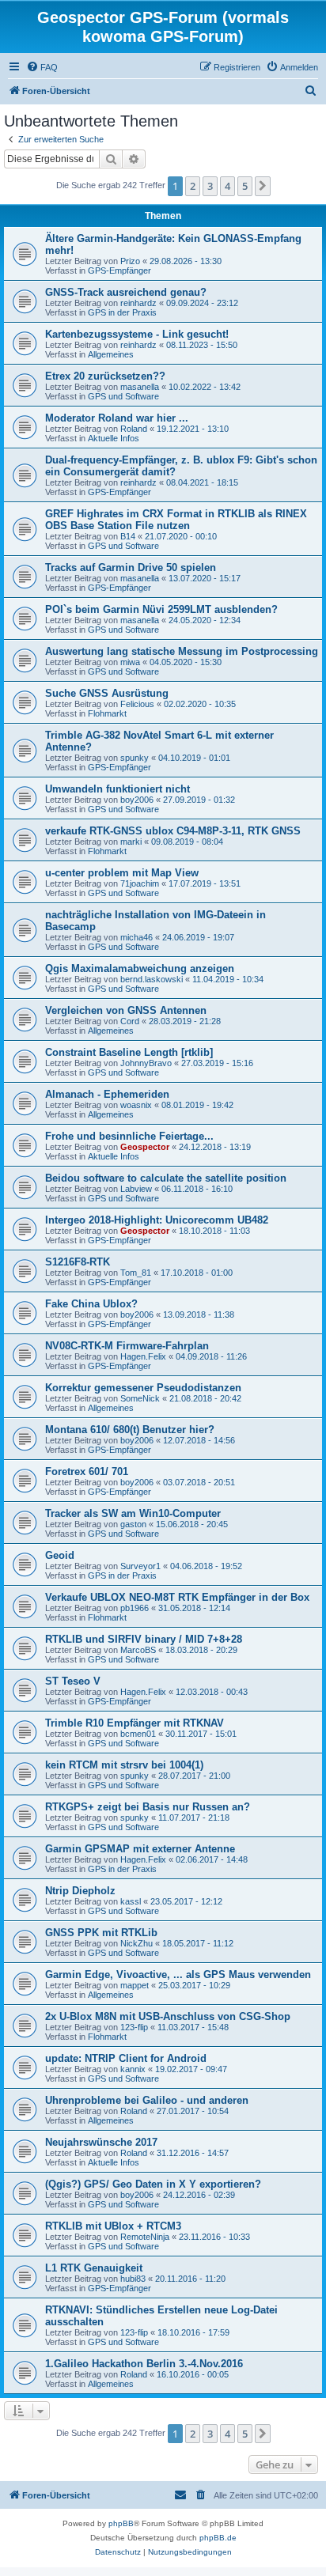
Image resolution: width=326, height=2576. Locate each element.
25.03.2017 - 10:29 (194, 1985)
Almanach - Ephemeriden (107, 1094)
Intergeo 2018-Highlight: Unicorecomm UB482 (157, 1220)
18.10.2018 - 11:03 (214, 1231)
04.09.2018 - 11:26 (211, 1356)
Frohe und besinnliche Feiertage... (129, 1136)
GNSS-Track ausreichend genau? (126, 292)
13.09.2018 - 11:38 (199, 1314)
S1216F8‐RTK (78, 1262)
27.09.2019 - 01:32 (199, 800)
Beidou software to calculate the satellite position (166, 1178)
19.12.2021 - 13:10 (193, 429)
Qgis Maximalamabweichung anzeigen (140, 968)
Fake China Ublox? (91, 1304)
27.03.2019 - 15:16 (217, 1063)
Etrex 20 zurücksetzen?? (105, 376)
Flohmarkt (107, 713)
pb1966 (135, 1608)
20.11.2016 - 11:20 (190, 2279)
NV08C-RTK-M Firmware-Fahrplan (127, 1346)
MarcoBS (138, 1650)
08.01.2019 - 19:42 (197, 1105)
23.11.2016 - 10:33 (214, 2237)
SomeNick (140, 1398)
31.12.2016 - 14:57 (193, 2153)
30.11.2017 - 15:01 (201, 1734)
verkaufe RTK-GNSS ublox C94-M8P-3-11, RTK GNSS (173, 831)
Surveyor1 (140, 1566)
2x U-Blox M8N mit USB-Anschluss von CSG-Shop (168, 2016)
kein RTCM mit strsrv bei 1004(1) (124, 1765)
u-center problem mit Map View (122, 873)
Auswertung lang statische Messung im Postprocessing (182, 651)
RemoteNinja (145, 2237)
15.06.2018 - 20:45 (192, 1524)
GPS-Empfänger (119, 270)
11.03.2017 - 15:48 (193, 2027)
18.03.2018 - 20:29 (201, 1650)
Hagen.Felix (143, 1356)
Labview (136, 1189)
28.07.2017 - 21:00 (194, 1776)
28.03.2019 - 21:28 (185, 1021)
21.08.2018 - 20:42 (205, 1398)
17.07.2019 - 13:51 (205, 883)
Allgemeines (111, 354)
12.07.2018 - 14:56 (199, 1440)
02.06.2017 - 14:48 (212, 1859)
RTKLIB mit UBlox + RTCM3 (113, 2226)
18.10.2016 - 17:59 (193, 2332)
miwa (130, 662)
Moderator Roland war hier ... (117, 418)
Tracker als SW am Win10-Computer (133, 1513)
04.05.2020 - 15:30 (186, 662)
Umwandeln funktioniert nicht (118, 789)
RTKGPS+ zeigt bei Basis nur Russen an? (148, 1807)
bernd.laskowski (152, 979)
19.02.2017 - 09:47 (191, 2069)
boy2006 (137, 800)
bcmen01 (138, 1734)
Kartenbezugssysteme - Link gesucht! (137, 334)
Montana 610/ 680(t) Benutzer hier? (130, 1430)
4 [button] (227, 186)
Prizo (130, 261)
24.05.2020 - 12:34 (205, 620)
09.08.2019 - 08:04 (187, 842)
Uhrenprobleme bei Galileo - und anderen (147, 2100)
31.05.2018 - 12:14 (194, 1608)
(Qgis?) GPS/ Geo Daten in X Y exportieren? (153, 2184)
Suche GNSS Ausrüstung (107, 693)
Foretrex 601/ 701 (87, 1471)
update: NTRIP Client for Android (126, 2058)
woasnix (136, 1105)
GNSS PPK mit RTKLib (101, 1933)
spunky (135, 758)
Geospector (145, 1147)
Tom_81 (136, 1273)
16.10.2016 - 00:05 (193, 2374)
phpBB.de (218, 2538)
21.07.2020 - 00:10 (181, 536)
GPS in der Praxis (122, 312)
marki (131, 842)
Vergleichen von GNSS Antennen (126, 1010)
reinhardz (138, 303)
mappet (135, 1985)
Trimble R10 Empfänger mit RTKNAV (135, 1723)
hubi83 (133, 2279)
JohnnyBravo (146, 1063)
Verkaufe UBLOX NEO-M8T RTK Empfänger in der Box (177, 1597)
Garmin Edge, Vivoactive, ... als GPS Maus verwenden (178, 1975)
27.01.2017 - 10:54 (193, 2111)
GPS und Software (123, 396)
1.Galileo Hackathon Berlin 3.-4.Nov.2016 (144, 2364)
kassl (131, 1901)
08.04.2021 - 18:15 (202, 482)
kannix (133, 2069)
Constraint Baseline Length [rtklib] (129, 1052)
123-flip (134, 2027)
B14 (128, 536)
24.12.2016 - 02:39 (199, 2195)
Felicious (137, 704)
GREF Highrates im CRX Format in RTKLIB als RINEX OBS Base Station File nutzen (176, 520)
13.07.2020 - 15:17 (205, 578)
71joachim (140, 883)
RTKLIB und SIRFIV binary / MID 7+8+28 (144, 1639)
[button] (263, 186)
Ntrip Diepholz (80, 1891)
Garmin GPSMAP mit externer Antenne (140, 1849)
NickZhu (136, 1943)
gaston (133, 1524)
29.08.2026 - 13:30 (186, 261)
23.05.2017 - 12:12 (186, 1901)
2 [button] (193, 186)
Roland (134, 429)
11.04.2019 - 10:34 (228, 979)
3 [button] (210, 186)
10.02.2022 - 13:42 (205, 387)
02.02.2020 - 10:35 (200, 704)
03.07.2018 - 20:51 (199, 1482)
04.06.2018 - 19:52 (206, 1566)
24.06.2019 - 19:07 (198, 937)
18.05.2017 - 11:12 (198, 1943)
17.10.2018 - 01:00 (197, 1273)
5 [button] (245, 186)
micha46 (136, 937)
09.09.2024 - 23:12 (202, 303)
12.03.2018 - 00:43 (212, 1692)
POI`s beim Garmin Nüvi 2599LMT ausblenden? (161, 609)
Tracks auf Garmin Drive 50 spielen (131, 567)
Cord (130, 1021)
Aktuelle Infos (114, 438)
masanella (140, 387)
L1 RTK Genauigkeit (94, 2268)
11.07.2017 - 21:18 (194, 1818)
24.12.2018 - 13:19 (215, 1147)
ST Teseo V (73, 1681)
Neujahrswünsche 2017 (101, 2142)
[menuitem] (42, 67)
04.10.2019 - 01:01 (194, 758)
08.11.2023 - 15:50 (202, 345)
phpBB (121, 2523)
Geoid (60, 1555)
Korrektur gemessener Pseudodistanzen (143, 1388)
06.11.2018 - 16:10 (197, 1189)
